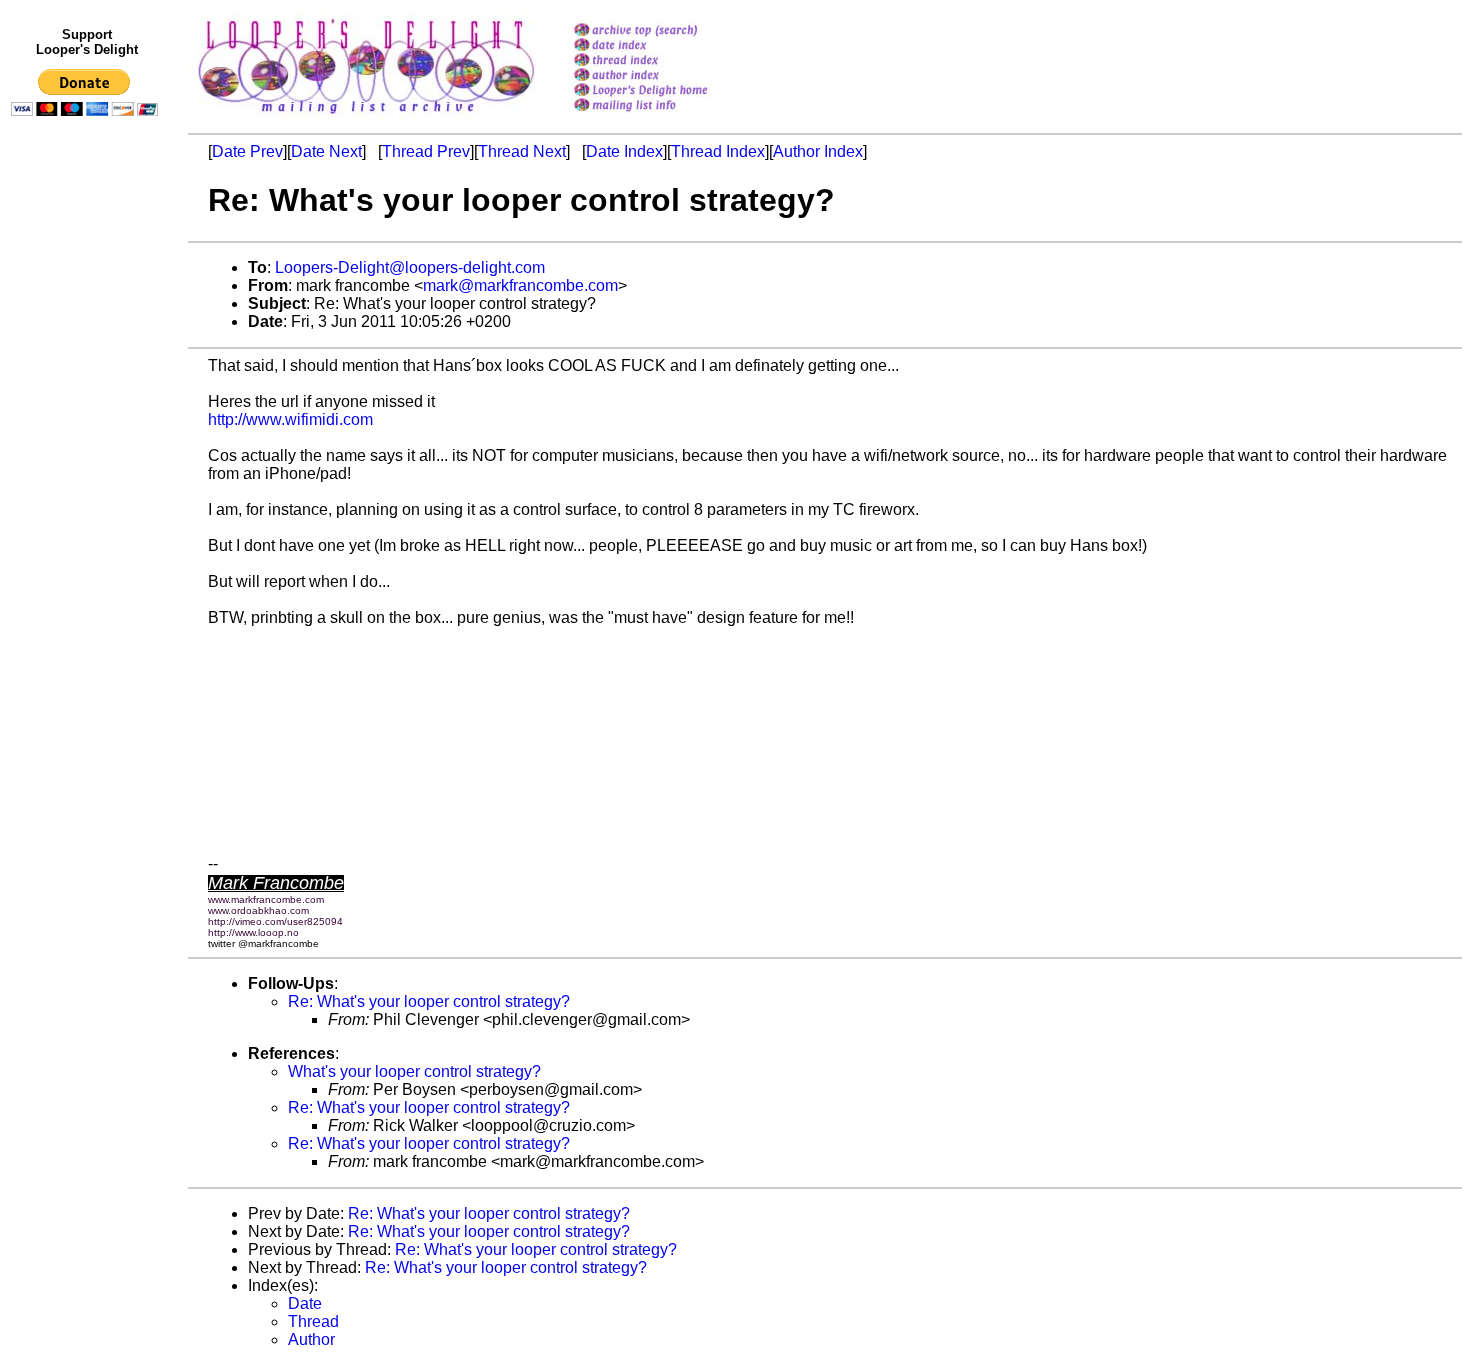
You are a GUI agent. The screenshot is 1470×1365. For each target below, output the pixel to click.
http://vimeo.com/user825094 (275, 921)
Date (305, 1303)
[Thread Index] (666, 61)
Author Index (818, 151)
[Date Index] (666, 46)
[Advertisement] (88, 537)
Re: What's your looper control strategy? (429, 1001)
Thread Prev (426, 151)
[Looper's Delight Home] (666, 91)
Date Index (624, 151)
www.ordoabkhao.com (258, 910)
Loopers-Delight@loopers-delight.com (410, 267)
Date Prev (247, 151)
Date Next (326, 151)
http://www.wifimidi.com (290, 419)
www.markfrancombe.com (266, 899)
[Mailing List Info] (666, 116)
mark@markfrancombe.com (520, 285)
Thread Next (522, 151)
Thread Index (718, 151)
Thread (313, 1321)
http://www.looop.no (253, 932)
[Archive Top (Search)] (666, 31)
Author (311, 1339)
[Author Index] (666, 76)
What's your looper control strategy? (414, 1071)
